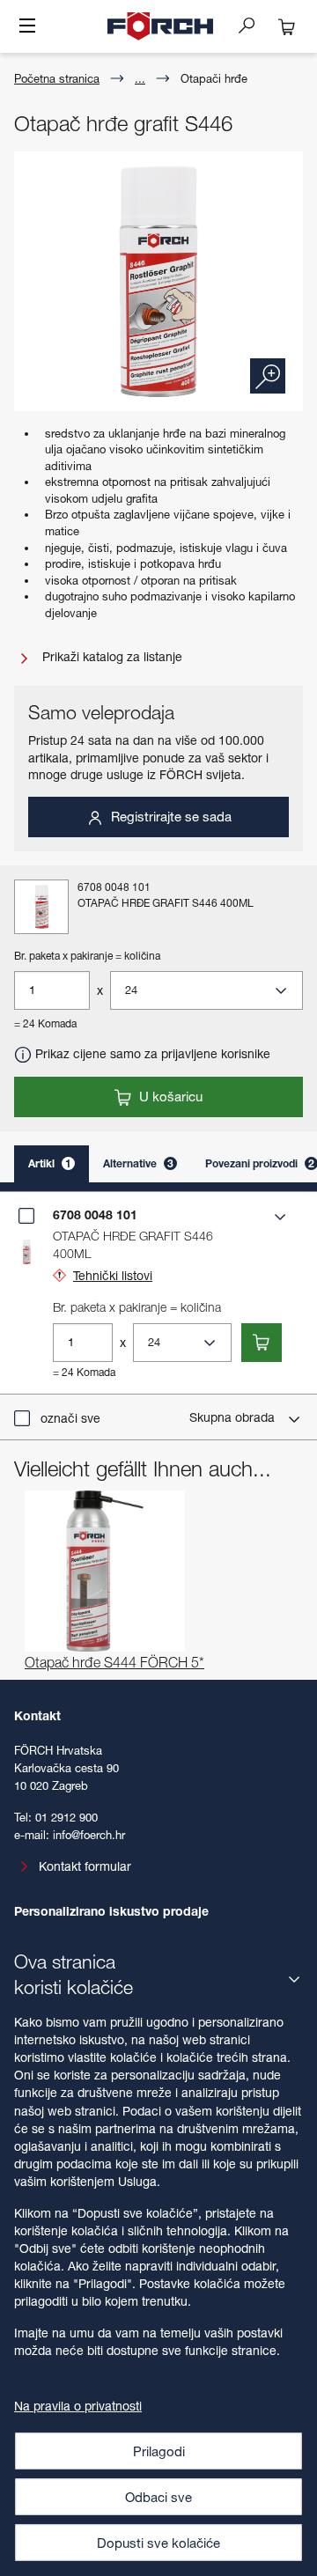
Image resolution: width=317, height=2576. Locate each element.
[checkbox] (26, 1216)
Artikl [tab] (50, 1163)
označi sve (70, 1418)
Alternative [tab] (138, 1163)
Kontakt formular (85, 1866)
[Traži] (254, 25)
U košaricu (169, 1096)
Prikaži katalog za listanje (111, 656)
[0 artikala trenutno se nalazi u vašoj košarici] (287, 26)
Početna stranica (57, 78)
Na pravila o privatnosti (78, 2406)
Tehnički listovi (113, 1275)
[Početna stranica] (160, 26)
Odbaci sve (158, 2497)
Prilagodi (159, 2451)
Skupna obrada (234, 1417)
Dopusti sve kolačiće (158, 2543)
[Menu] (27, 27)
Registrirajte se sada (170, 816)
